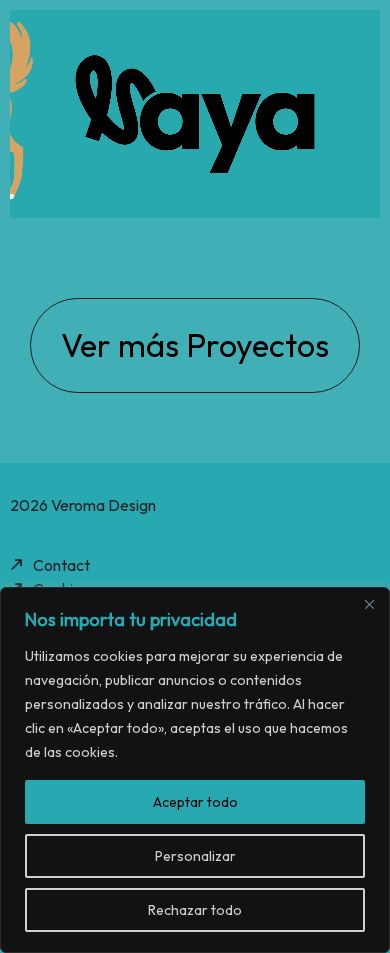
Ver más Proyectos (195, 345)
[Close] (369, 604)
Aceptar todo (195, 802)
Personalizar (195, 856)
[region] (195, 770)
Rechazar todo (195, 910)
